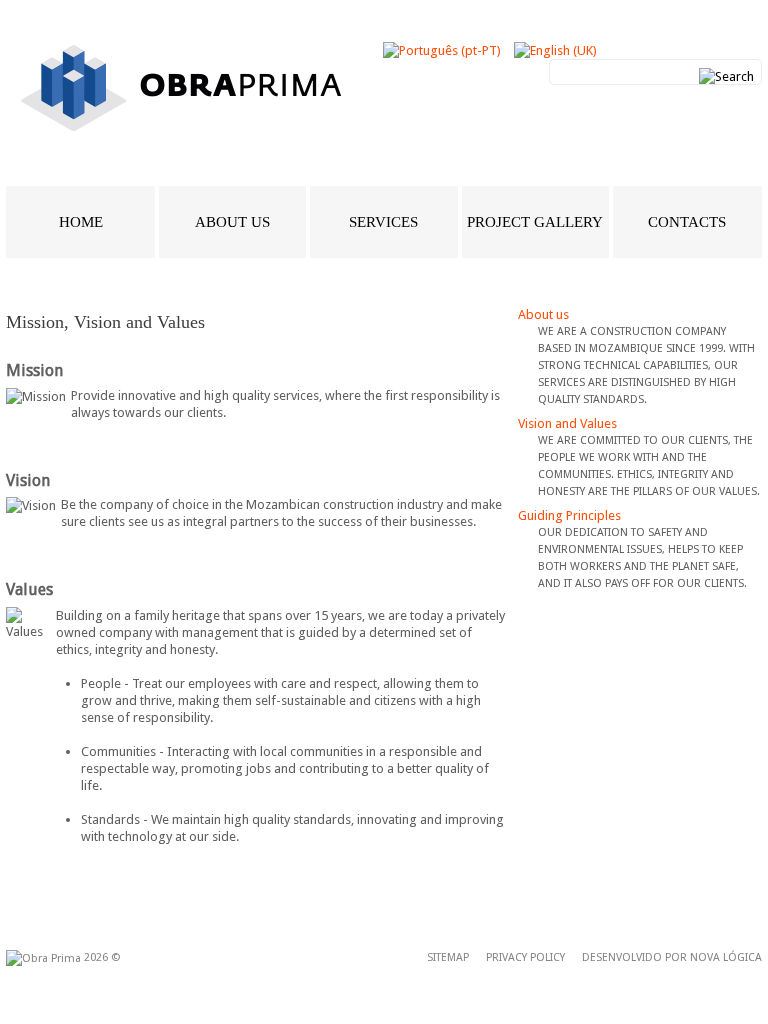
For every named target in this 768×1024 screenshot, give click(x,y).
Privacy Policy (525, 957)
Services (383, 222)
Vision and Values (567, 423)
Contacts (687, 222)
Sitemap (448, 957)
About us (232, 222)
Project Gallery (535, 222)
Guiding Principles (569, 515)
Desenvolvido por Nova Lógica (672, 957)
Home (81, 222)
